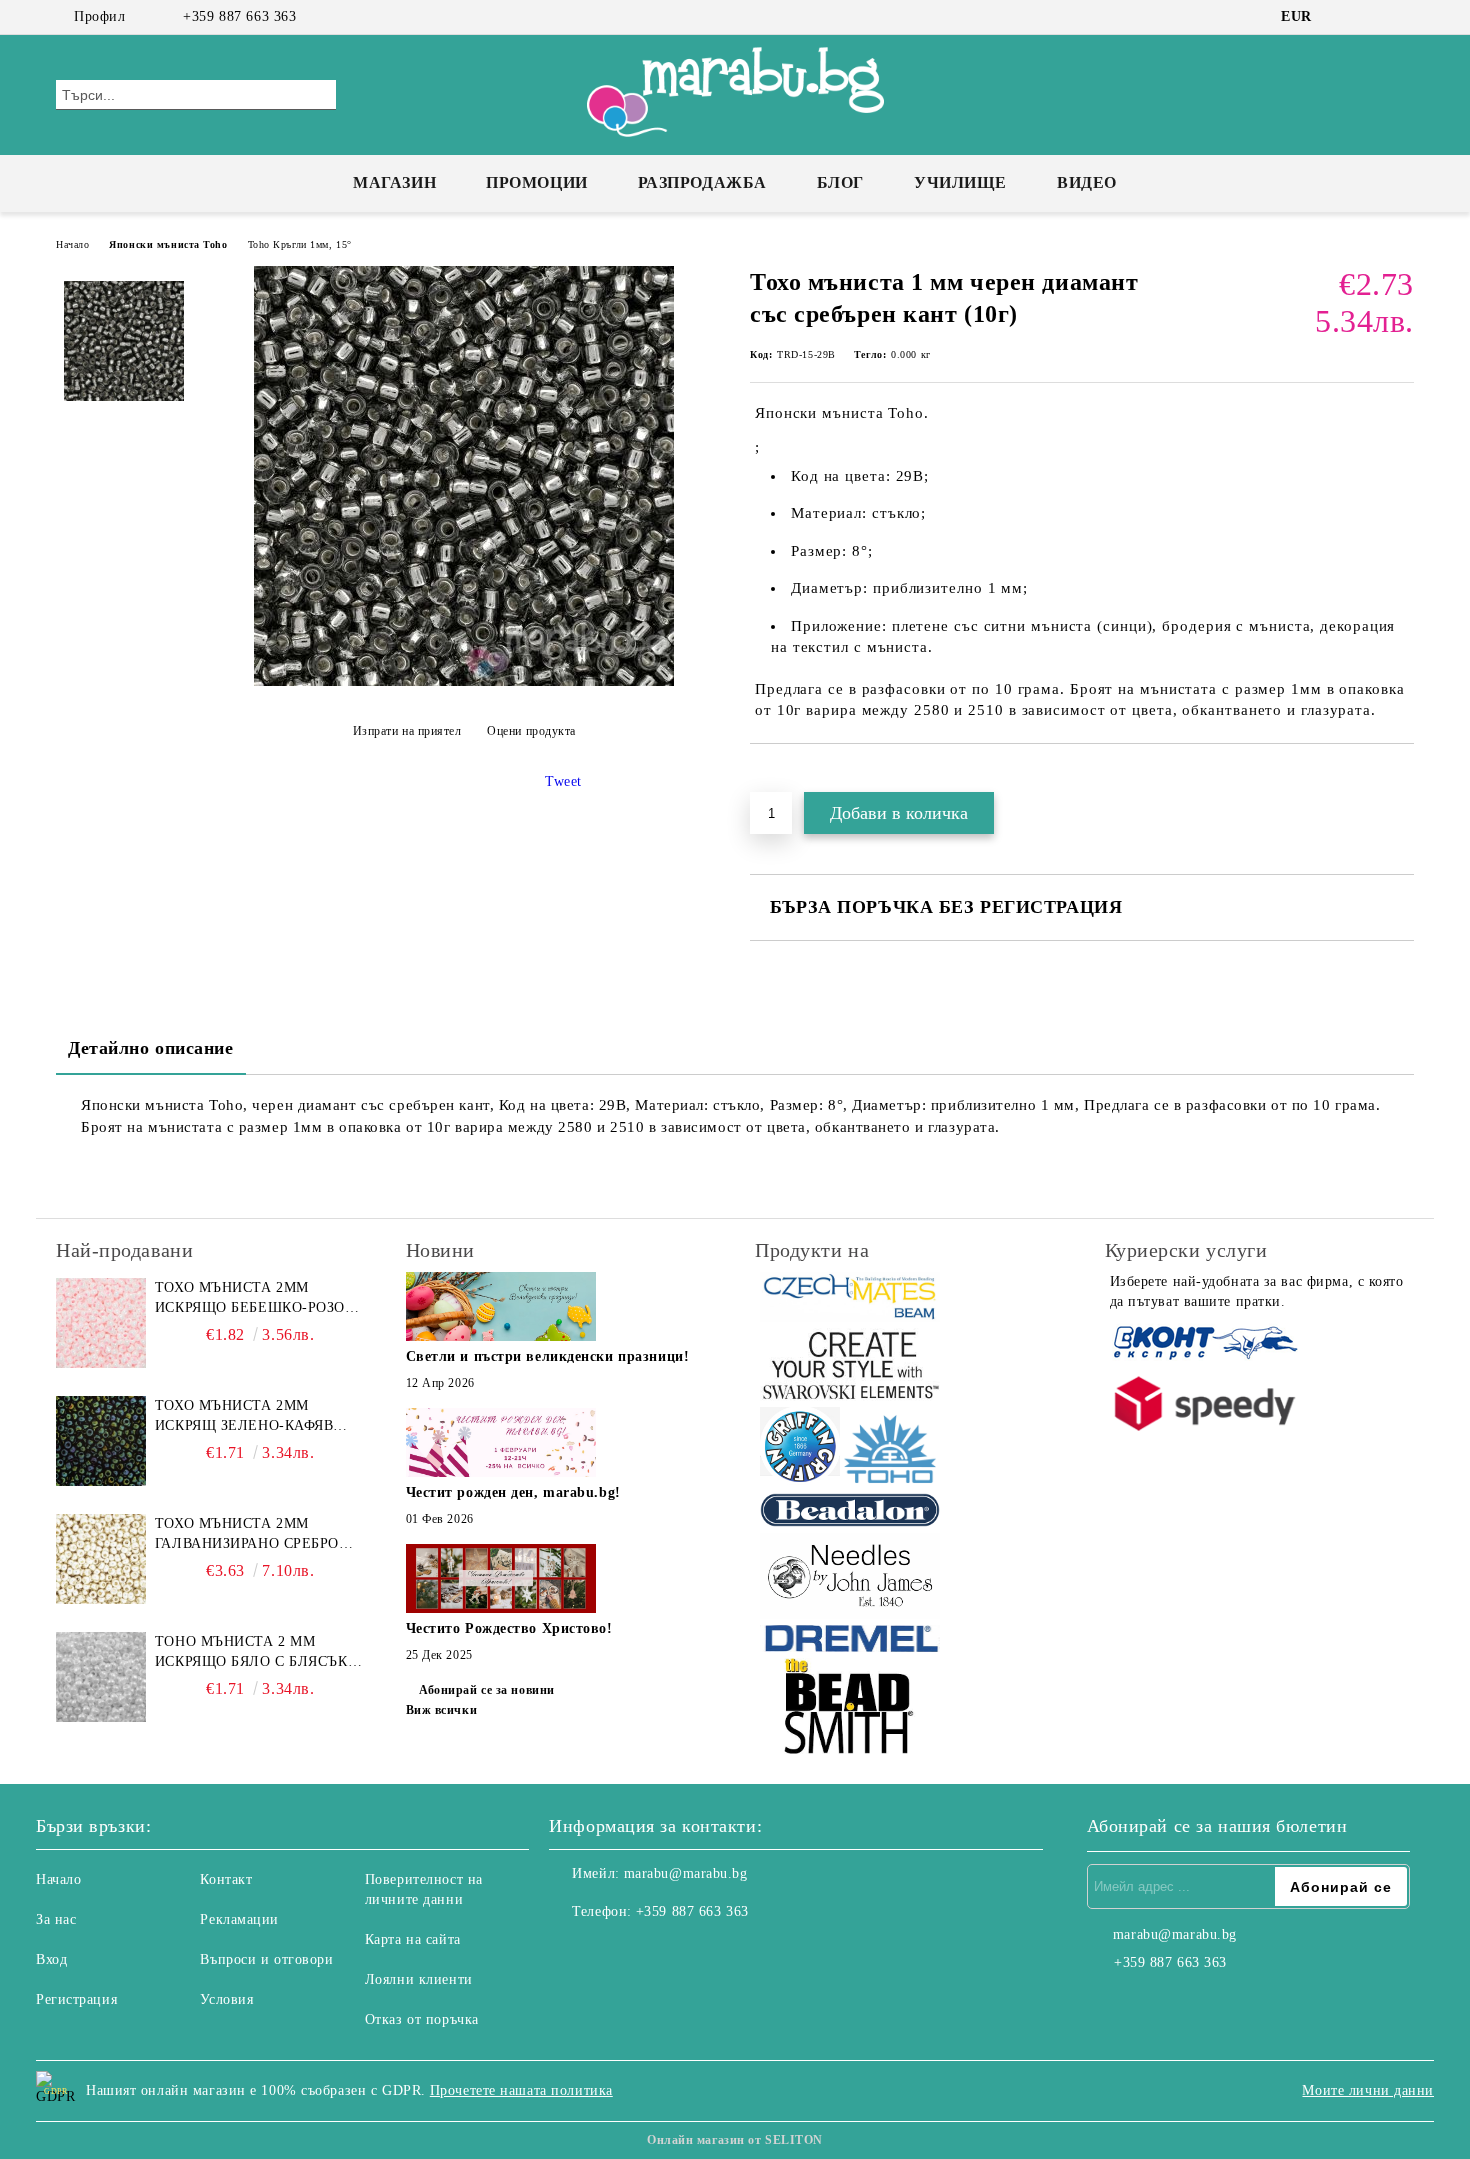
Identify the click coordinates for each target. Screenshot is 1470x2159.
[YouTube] (1403, 17)
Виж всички (442, 1710)
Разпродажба (702, 182)
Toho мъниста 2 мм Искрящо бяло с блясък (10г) (251, 1653)
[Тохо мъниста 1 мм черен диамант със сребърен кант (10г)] (464, 681)
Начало (72, 244)
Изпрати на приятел (407, 731)
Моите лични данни (1368, 2090)
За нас (56, 1919)
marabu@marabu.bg (686, 1873)
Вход (51, 1959)
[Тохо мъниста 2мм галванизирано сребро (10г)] (101, 1559)
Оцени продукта (531, 731)
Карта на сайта (413, 1939)
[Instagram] (1373, 17)
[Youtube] (653, 1952)
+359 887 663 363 (239, 16)
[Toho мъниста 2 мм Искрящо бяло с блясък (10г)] (101, 1677)
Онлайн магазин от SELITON (735, 2140)
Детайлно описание (151, 1048)
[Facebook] (1343, 17)
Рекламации (239, 1919)
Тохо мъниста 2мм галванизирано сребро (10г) (247, 1535)
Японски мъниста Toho (168, 244)
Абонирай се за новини (487, 1690)
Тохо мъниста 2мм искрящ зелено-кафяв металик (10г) (244, 1417)
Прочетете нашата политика (521, 2090)
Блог (840, 182)
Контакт (226, 1879)
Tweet (563, 781)
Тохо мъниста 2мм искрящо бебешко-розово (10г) (260, 1299)
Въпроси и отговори (266, 1959)
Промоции (536, 182)
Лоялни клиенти (419, 1979)
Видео (1087, 182)
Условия (226, 1999)
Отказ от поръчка (422, 2019)
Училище (960, 182)
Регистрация (76, 1999)
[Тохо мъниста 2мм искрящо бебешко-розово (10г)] (101, 1323)
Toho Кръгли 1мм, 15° (300, 244)
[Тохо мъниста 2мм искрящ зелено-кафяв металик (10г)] (101, 1441)
